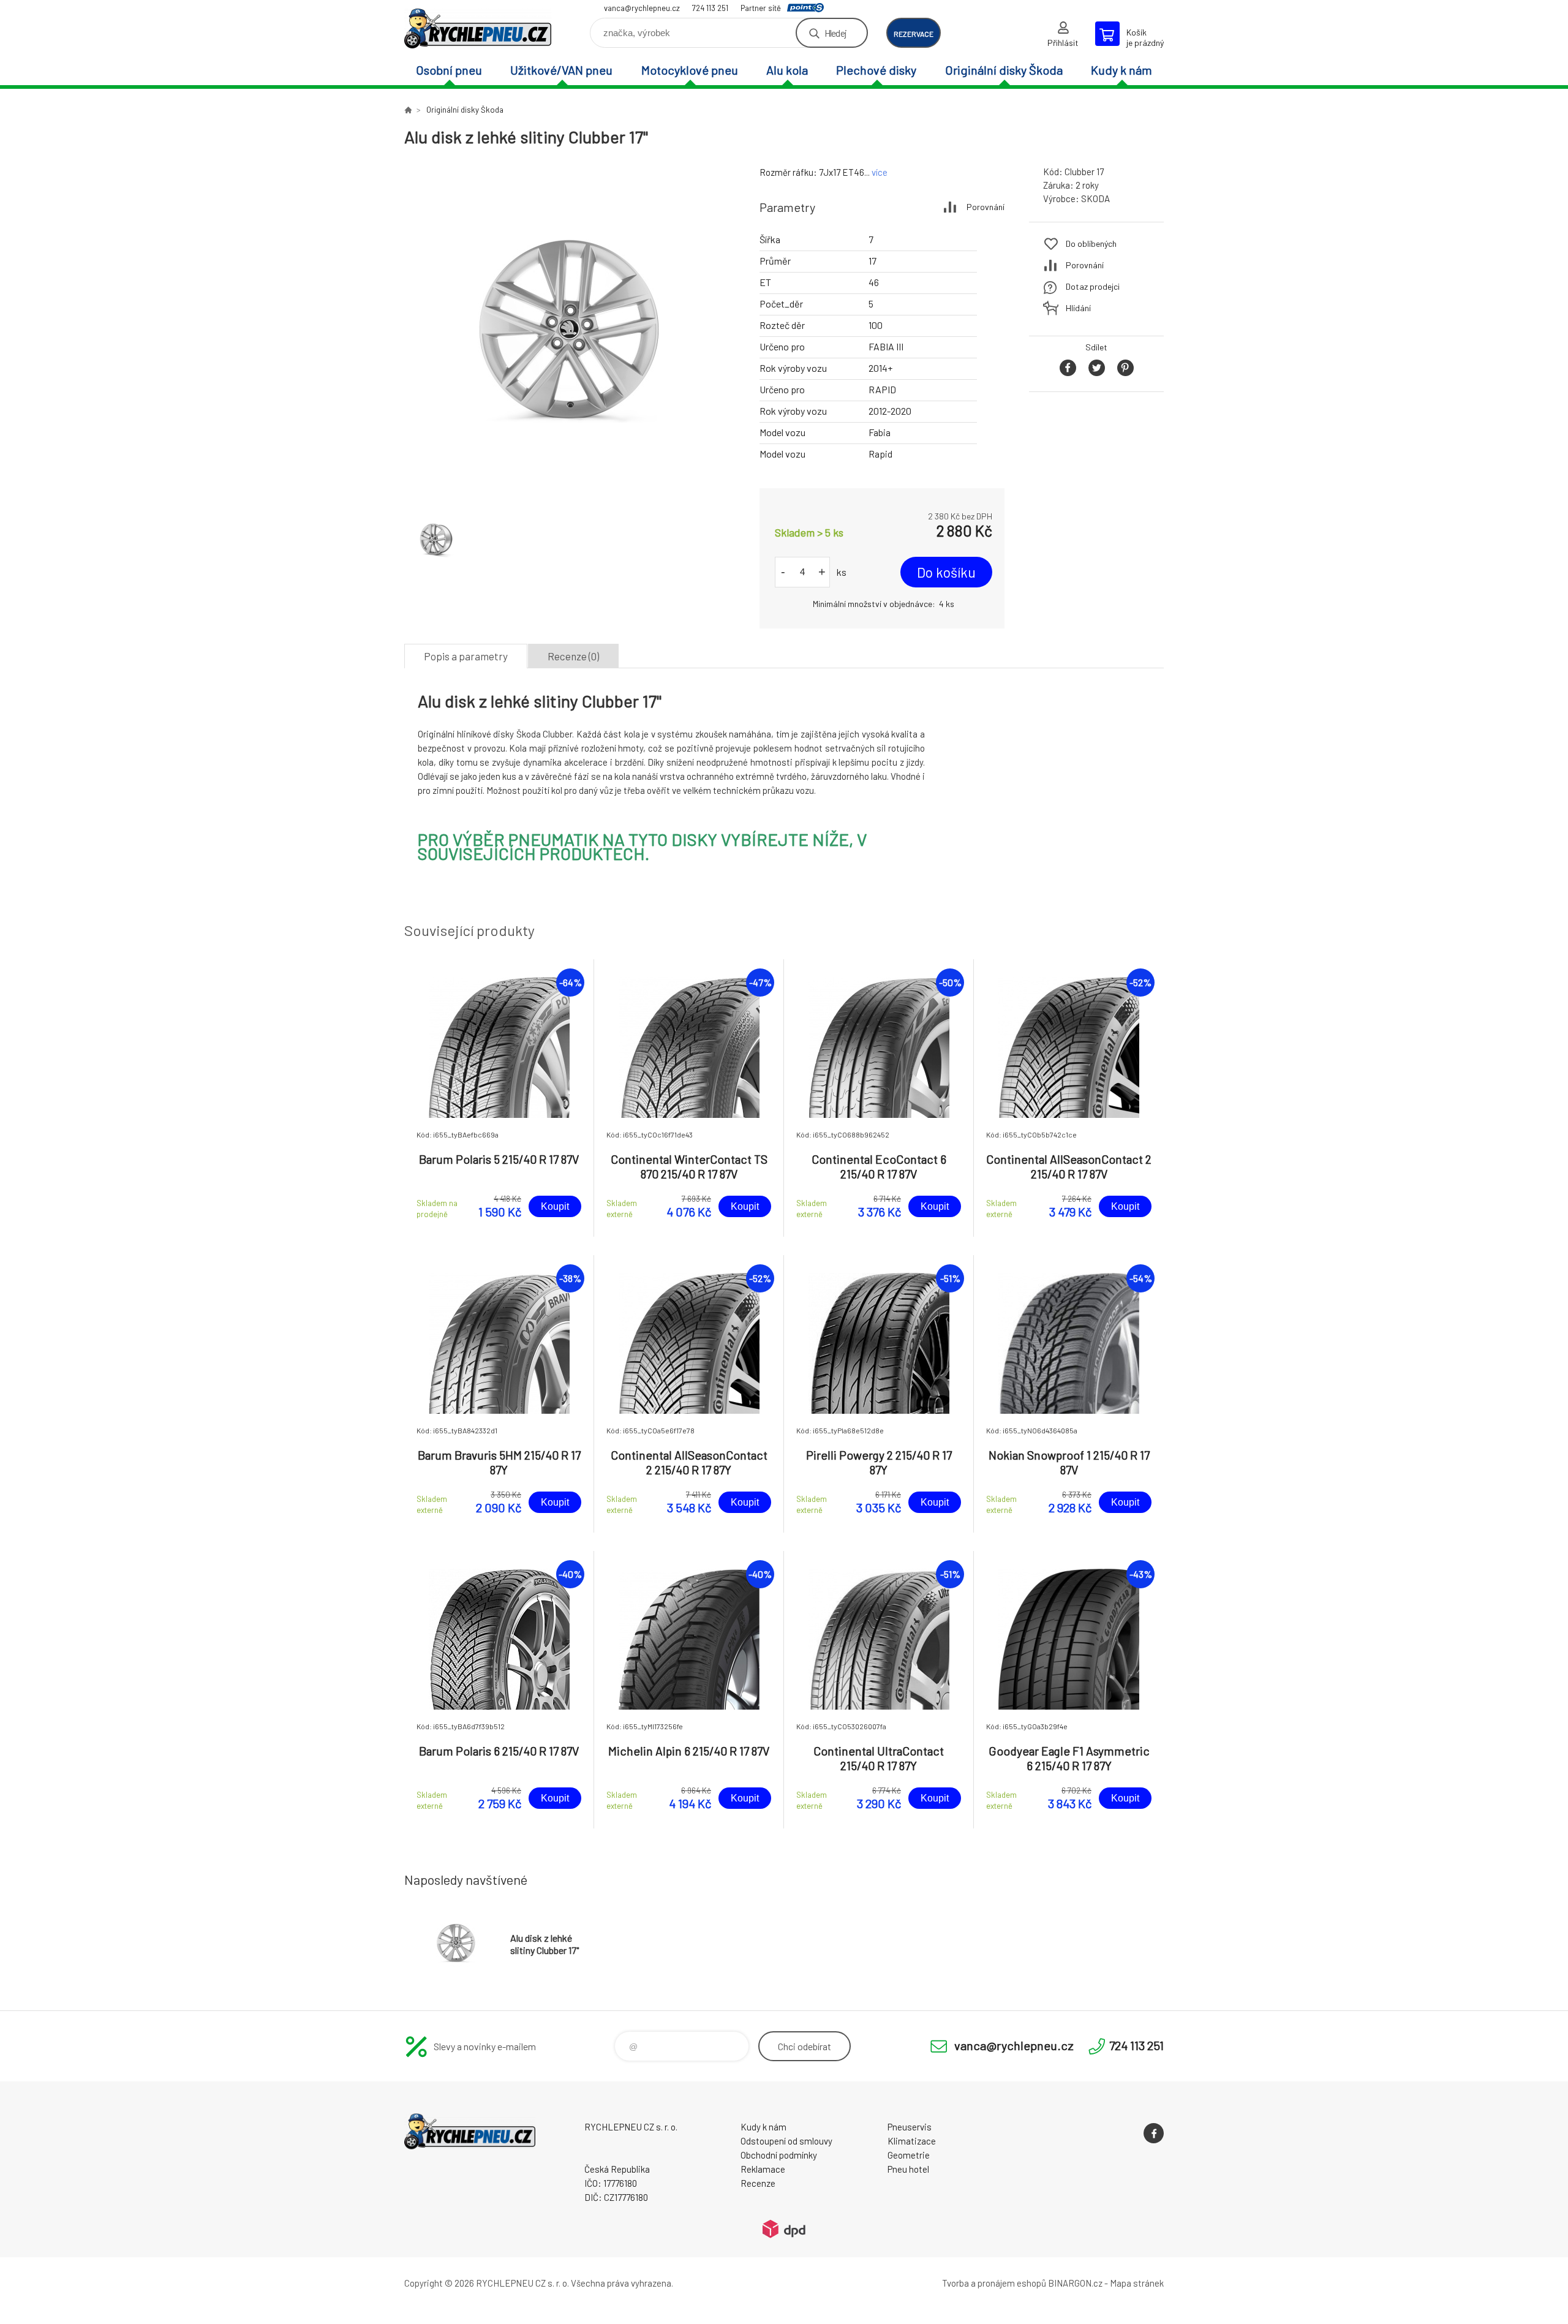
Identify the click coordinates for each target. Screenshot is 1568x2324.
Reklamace (763, 2169)
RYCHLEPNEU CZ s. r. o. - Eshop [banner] (478, 28)
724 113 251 (710, 8)
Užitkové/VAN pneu (561, 70)
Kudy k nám (1121, 70)
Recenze (758, 2183)
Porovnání (986, 207)
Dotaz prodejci (1093, 286)
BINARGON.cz (1075, 2283)
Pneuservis (910, 2127)
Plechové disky (876, 70)
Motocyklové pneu (690, 70)
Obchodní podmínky (779, 2155)
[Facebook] (1154, 2133)
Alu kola (787, 70)
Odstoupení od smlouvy (786, 2141)
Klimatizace (912, 2141)
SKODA (1095, 198)
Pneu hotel (908, 2169)
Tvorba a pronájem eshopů (994, 2283)
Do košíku (946, 572)
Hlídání (1078, 308)
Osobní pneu (449, 70)
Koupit (555, 1206)
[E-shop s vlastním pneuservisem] (408, 110)
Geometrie (909, 2155)
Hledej (835, 33)
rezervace (914, 34)
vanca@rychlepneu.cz (642, 8)
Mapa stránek (1137, 2283)
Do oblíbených (1091, 243)
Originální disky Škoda (1004, 70)
